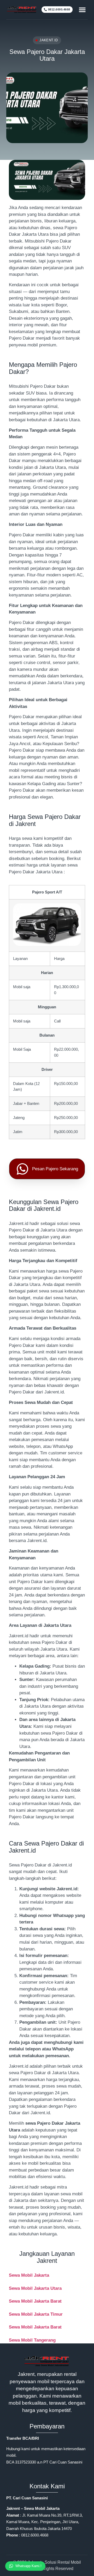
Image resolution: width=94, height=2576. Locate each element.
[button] (82, 10)
